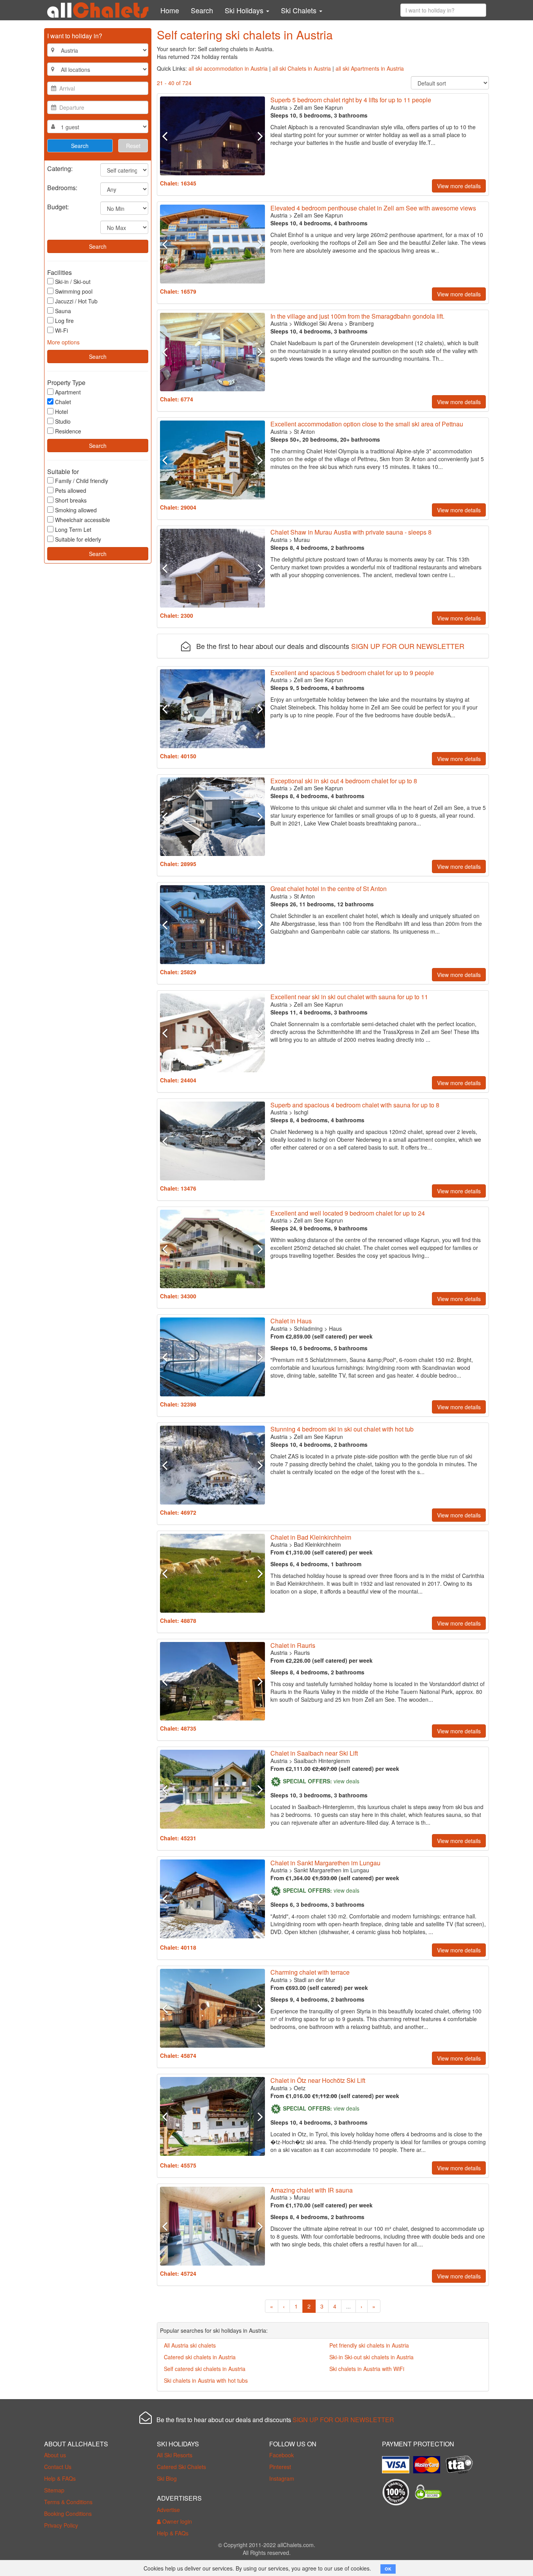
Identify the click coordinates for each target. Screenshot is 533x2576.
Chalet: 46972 (178, 1512)
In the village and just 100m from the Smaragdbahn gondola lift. (357, 316)
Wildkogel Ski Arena (318, 323)
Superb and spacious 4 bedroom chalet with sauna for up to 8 (355, 1105)
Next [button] (257, 136)
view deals (346, 1781)
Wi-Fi (61, 330)
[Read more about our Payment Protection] (398, 2462)
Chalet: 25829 (178, 972)
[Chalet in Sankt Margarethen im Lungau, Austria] (212, 1899)
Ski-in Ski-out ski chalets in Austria (371, 2357)
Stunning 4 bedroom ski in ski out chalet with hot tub (342, 1429)
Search (202, 10)
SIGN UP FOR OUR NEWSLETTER (408, 646)
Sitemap (54, 2490)
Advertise (168, 2510)
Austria (279, 107)
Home (170, 10)
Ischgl (301, 1112)
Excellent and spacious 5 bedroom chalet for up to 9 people (352, 673)
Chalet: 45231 (178, 1838)
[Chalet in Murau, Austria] (212, 568)
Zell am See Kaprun (318, 107)
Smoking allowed (76, 510)
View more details (459, 186)
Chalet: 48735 (178, 1728)
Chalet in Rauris (293, 1645)
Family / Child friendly (82, 481)
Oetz (300, 2088)
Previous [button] (168, 136)
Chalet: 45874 (178, 2055)
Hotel (61, 412)
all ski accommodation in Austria (228, 68)
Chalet (63, 402)
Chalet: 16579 (178, 291)
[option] (212, 136)
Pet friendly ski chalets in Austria (369, 2345)
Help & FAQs (60, 2478)
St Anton (304, 431)
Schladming (308, 1328)
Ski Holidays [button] (245, 10)
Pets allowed (71, 490)
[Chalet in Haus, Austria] (212, 1357)
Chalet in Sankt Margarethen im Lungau (325, 1863)
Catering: (60, 168)
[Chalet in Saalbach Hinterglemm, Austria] (212, 1789)
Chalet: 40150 (178, 756)
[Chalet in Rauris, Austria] (212, 1681)
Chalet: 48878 (178, 1620)
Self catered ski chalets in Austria (205, 2369)
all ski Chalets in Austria (302, 68)
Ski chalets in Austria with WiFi (367, 2369)
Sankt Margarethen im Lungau (331, 1870)
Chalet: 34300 (178, 1296)
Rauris (302, 1653)
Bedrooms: (62, 187)
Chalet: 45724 (178, 2273)
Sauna (63, 311)
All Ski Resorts (175, 2455)
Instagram (282, 2478)
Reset (133, 146)
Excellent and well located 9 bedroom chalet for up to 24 (348, 1213)
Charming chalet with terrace (310, 1972)
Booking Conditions (68, 2514)
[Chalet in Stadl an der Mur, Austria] (212, 2008)
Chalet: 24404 (178, 1080)
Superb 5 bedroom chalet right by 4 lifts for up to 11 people (351, 100)
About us (55, 2455)
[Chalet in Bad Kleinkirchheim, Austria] (212, 1573)
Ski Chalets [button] (300, 10)
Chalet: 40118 (178, 1947)
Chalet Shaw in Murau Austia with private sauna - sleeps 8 (351, 532)
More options (63, 342)
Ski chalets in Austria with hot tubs (206, 2380)
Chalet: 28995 (178, 864)
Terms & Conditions (68, 2502)
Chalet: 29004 (178, 507)
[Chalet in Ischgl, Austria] (212, 1141)
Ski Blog (167, 2478)
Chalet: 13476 (178, 1188)
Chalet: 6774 (177, 399)
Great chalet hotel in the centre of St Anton (329, 889)
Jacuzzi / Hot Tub (76, 301)
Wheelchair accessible (83, 520)
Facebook (282, 2455)
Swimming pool (74, 291)
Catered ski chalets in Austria (200, 2357)
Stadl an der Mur (314, 1980)
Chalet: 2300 (177, 615)
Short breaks (71, 500)
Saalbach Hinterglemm (322, 1761)
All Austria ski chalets (190, 2345)
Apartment (68, 392)
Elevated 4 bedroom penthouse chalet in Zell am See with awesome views (373, 208)
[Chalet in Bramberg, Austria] (212, 352)
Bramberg (362, 323)
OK (388, 2569)
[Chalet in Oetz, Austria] (212, 2116)
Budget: (58, 206)
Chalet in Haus (291, 1321)
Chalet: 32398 (178, 1404)
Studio (63, 421)
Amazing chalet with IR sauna (312, 2190)
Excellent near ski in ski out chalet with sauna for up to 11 (349, 997)
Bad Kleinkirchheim (317, 1544)
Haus (335, 1328)
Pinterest (280, 2467)
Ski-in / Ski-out (73, 282)
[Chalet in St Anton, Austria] (212, 460)
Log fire (64, 321)
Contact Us (58, 2467)
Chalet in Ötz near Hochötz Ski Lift (318, 2080)
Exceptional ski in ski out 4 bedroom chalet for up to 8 (344, 781)
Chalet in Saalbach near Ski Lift (314, 1753)
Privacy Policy (61, 2525)
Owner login (176, 2521)
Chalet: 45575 (178, 2165)
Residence (68, 431)
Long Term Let (73, 529)
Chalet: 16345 (178, 183)
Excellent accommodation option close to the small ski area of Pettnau (367, 424)
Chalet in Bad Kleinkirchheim (311, 1537)
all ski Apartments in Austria (370, 68)
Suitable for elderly (78, 539)
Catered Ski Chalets (181, 2467)
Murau (302, 540)
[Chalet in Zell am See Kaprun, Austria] (212, 136)
